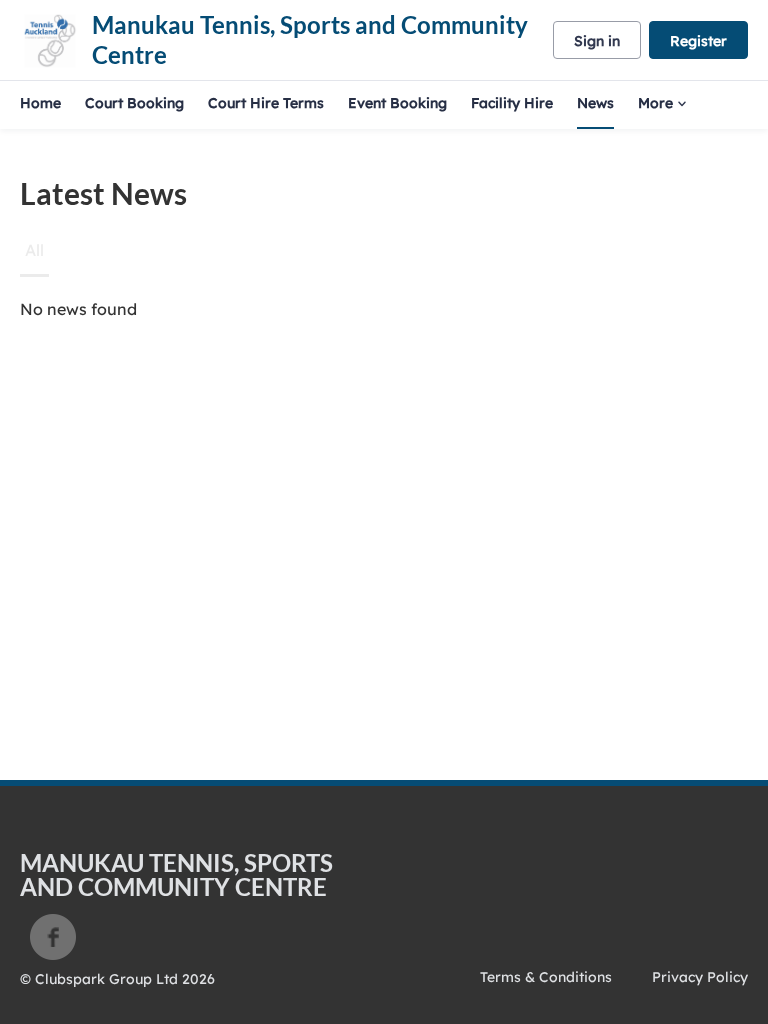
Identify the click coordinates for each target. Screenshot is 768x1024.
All (34, 250)
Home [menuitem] (40, 103)
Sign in (597, 41)
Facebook (53, 937)
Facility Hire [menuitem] (512, 103)
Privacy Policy (700, 977)
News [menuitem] (595, 103)
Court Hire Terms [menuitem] (266, 103)
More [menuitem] (655, 103)
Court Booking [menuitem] (134, 103)
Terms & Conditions (546, 977)
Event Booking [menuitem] (397, 103)
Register (698, 41)
